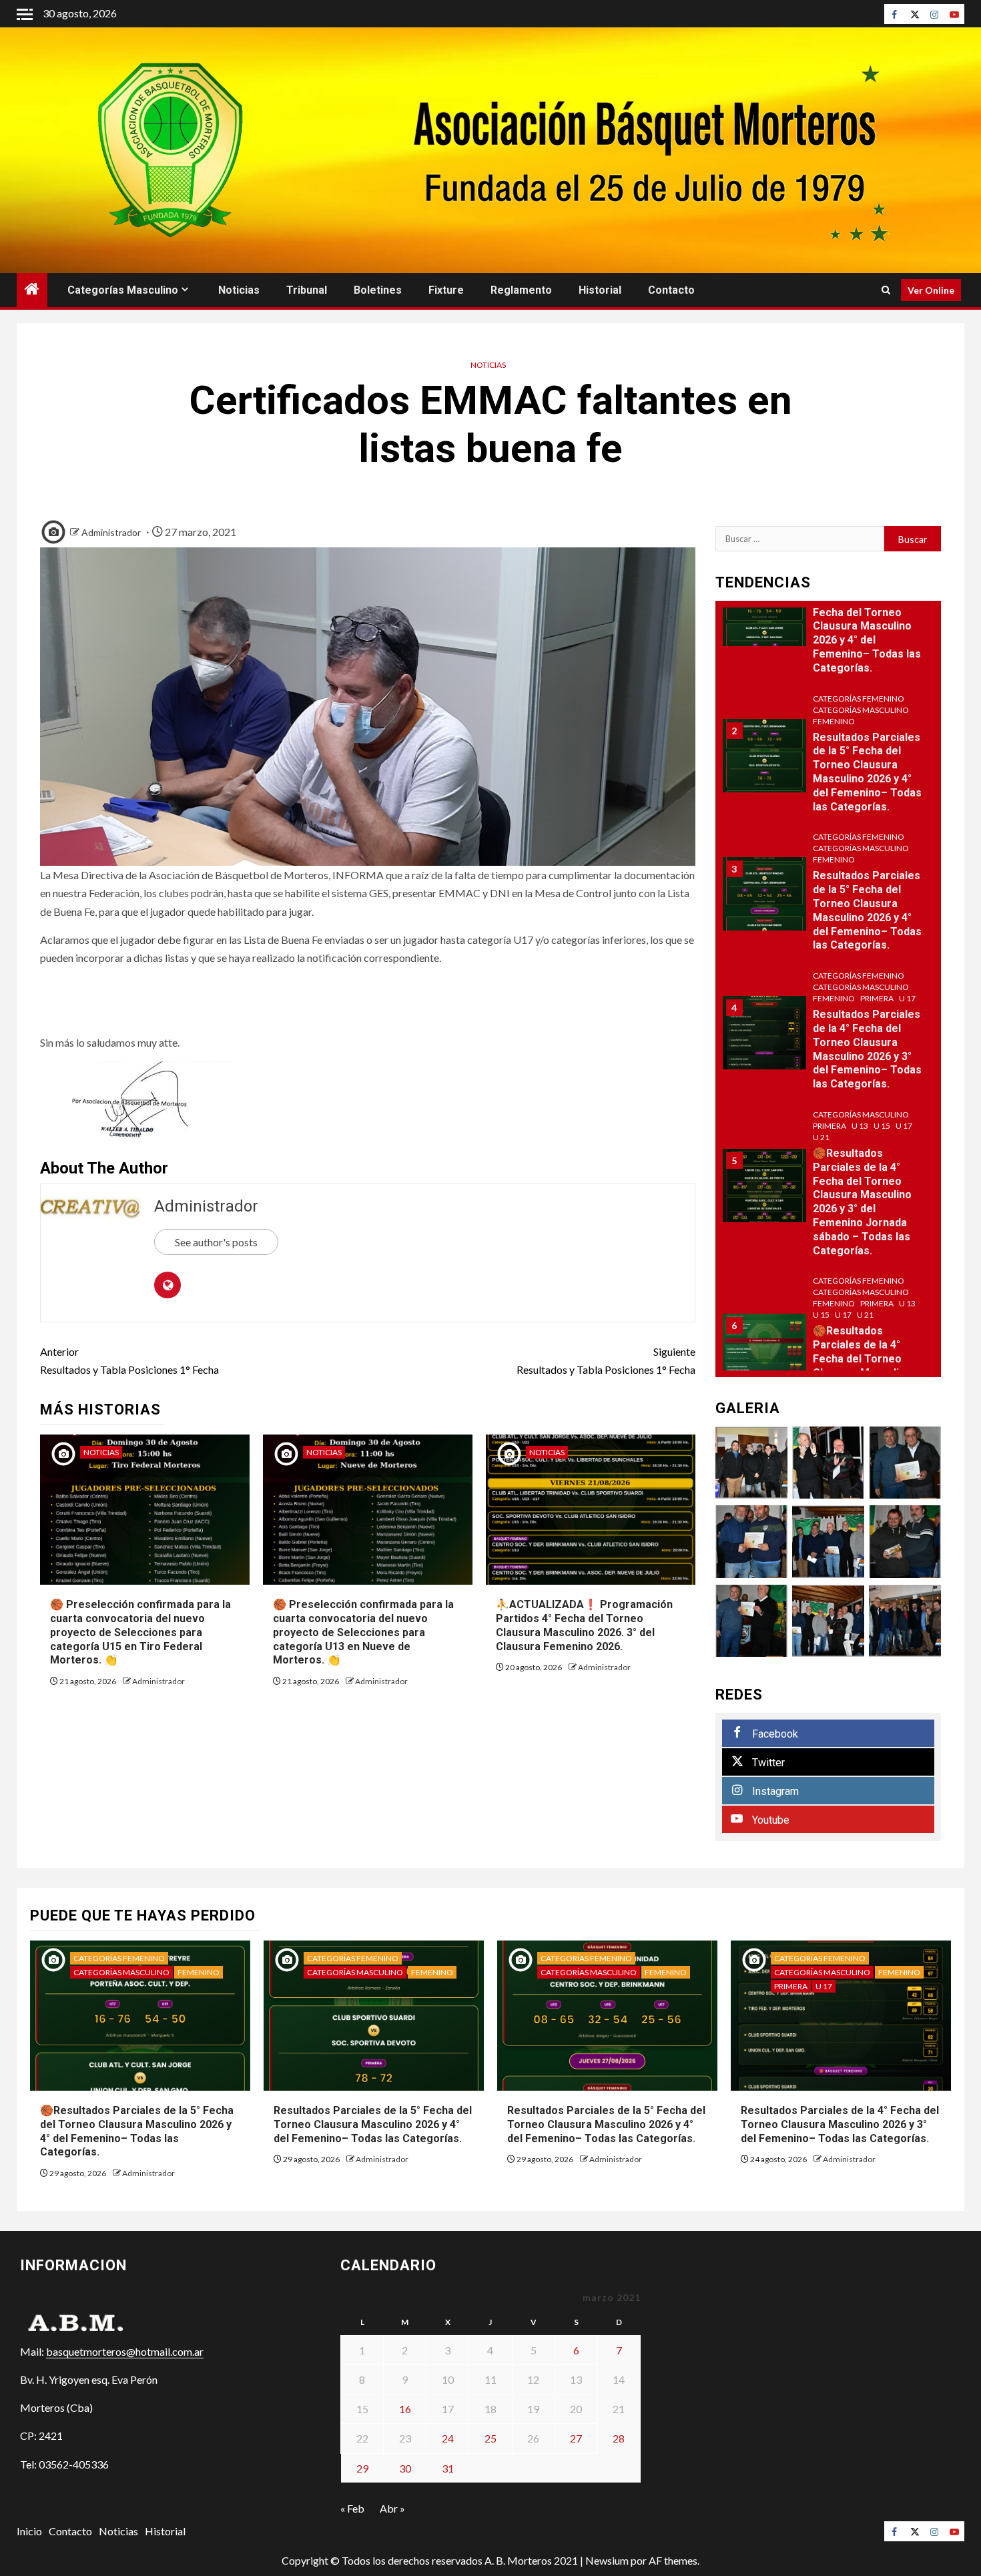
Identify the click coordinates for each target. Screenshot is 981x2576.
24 (448, 2438)
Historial (600, 290)
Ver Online (931, 290)
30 (405, 2468)
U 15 (882, 1126)
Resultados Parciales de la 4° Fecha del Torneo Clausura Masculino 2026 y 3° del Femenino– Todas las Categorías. (867, 1049)
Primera (877, 998)
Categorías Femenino (859, 699)
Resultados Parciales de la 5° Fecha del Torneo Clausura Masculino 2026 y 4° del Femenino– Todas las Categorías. (373, 2124)
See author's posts (216, 1242)
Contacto (671, 290)
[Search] (886, 290)
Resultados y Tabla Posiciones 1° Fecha (129, 1360)
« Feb (352, 2508)
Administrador (111, 532)
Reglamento (521, 290)
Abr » (392, 2508)
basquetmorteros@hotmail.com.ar (125, 2351)
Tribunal (307, 290)
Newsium (607, 2560)
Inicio (29, 2531)
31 (448, 2468)
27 (576, 2438)
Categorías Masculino (123, 290)
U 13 (860, 1126)
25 (490, 2438)
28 (619, 2438)
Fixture (446, 290)
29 (362, 2468)
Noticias (239, 290)
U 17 (907, 998)
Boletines (378, 290)
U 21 (821, 1137)
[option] (829, 616)
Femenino (834, 721)
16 (405, 2409)
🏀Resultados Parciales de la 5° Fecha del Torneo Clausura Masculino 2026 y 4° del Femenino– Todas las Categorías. (867, 626)
